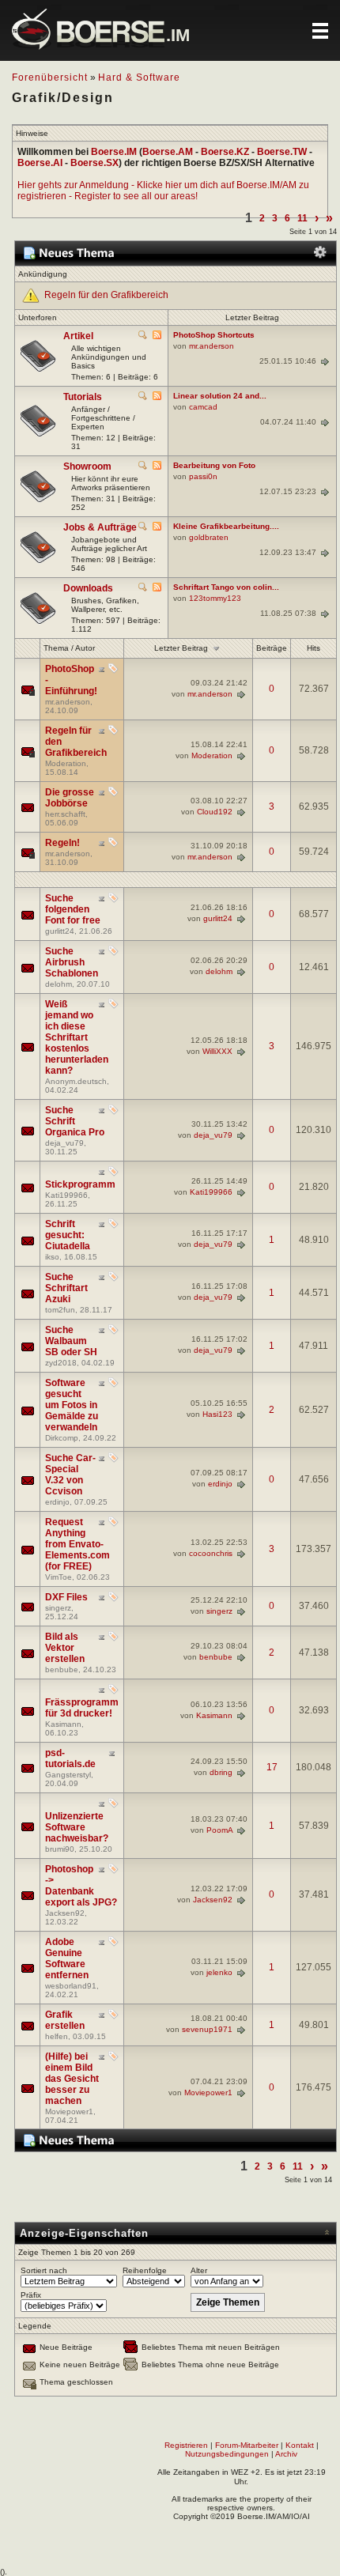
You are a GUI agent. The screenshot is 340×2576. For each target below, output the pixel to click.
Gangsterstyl (68, 1775)
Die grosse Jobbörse (70, 798)
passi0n (203, 476)
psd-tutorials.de (70, 1758)
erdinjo (57, 1502)
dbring (221, 1771)
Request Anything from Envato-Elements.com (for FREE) (77, 1544)
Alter (199, 2270)
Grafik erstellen (65, 2020)
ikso (52, 1257)
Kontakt (300, 2445)
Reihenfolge (145, 2270)
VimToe (59, 1577)
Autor (85, 648)
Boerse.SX (94, 163)
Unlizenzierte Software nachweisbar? (77, 1827)
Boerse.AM (168, 152)
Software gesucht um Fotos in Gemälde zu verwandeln (72, 1405)
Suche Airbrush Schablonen (72, 962)
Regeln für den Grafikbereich (106, 295)
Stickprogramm (80, 1184)
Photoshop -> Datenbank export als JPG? (81, 1886)
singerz (58, 1608)
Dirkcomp (62, 1438)
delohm (59, 984)
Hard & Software (139, 77)
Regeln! (62, 843)
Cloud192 (215, 811)
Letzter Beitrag (181, 647)
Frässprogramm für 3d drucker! (82, 1708)
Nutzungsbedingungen (227, 2454)
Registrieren (186, 2445)
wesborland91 (71, 1986)
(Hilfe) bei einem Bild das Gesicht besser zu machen (72, 2079)
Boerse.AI (40, 163)
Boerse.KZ (225, 152)
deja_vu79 (64, 1143)
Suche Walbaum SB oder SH (71, 1341)
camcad (203, 407)
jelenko (219, 1972)
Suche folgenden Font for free (73, 909)
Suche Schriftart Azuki (66, 1288)
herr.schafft (65, 814)
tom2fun (60, 1310)
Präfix (31, 2295)
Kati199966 (66, 1195)
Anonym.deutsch (76, 1081)
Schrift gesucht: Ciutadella (68, 1235)
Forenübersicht (50, 77)
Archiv (286, 2454)
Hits (314, 648)
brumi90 (60, 1849)
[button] (320, 31)
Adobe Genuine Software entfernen (67, 1958)
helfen (57, 2036)
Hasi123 (217, 1414)
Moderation (66, 763)
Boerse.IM (114, 152)
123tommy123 (215, 598)
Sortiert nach (44, 2270)
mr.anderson (212, 346)
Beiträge (272, 648)
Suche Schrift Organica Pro (75, 1121)
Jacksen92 (65, 1913)
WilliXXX (217, 1050)
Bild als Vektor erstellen (65, 1648)
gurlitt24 (60, 931)
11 (302, 218)
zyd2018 (61, 1363)
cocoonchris (211, 1553)
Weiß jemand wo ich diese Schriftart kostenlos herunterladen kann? (77, 1037)
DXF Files (66, 1597)
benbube (62, 1669)
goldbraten (209, 537)
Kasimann (63, 1724)
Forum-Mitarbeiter (247, 2445)
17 (272, 1767)
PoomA (219, 1830)
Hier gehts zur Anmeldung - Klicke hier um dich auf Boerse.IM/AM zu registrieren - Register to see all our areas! (163, 191)
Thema (56, 648)
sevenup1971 (207, 2029)
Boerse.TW (282, 152)
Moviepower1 (69, 2111)
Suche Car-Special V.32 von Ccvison (70, 1475)
